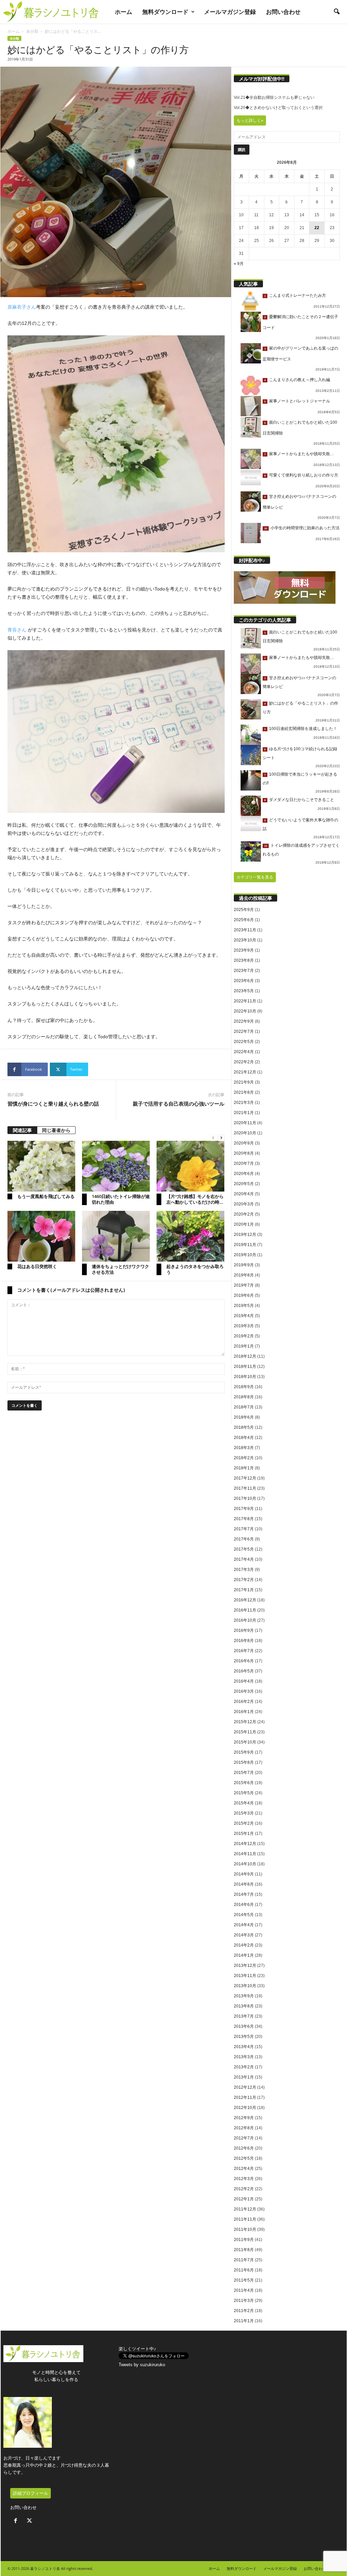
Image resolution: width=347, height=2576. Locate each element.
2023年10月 (245, 940)
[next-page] (221, 1138)
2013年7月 (244, 2016)
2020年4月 (244, 1194)
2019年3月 (244, 1326)
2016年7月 (244, 1651)
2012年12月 (245, 2087)
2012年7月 (244, 2138)
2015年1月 (244, 1834)
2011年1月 (244, 2321)
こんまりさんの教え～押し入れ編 (300, 380)
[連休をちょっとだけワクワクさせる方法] (116, 1236)
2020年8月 (244, 1153)
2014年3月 (244, 1935)
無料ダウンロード (165, 12)
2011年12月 (245, 2209)
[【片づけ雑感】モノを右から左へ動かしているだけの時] (190, 1166)
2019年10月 (245, 1255)
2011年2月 (244, 2311)
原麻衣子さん (22, 307)
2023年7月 (244, 971)
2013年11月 (245, 1976)
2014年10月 (245, 1864)
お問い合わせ (283, 12)
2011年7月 (244, 2260)
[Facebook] (17, 2521)
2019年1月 (244, 1346)
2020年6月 (244, 1174)
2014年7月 (244, 1894)
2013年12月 (245, 1966)
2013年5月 (244, 2037)
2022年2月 (244, 1062)
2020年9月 (244, 1143)
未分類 (32, 31)
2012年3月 (244, 2179)
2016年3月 (244, 1691)
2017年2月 (244, 1580)
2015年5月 (244, 1793)
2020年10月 (245, 1133)
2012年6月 (244, 2148)
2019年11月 (245, 1245)
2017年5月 (244, 1549)
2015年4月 (244, 1803)
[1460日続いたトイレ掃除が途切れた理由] (116, 1166)
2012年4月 (244, 2169)
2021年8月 (244, 1092)
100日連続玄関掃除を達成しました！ (303, 729)
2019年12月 (245, 1235)
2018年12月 (245, 1356)
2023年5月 (244, 991)
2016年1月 (244, 1712)
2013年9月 (244, 1996)
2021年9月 (244, 1082)
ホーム (124, 12)
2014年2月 (244, 1945)
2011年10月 (245, 2229)
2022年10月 (245, 1011)
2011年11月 (245, 2219)
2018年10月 (245, 1377)
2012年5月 (244, 2158)
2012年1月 (244, 2199)
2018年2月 (244, 1458)
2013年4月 (244, 2047)
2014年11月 (245, 1854)
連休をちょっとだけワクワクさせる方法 (120, 1269)
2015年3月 (244, 1813)
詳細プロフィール (30, 2493)
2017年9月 (244, 1509)
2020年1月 (244, 1224)
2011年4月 (244, 2290)
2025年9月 (244, 910)
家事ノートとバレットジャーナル (300, 401)
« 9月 (239, 264)
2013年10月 (245, 1986)
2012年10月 (245, 2108)
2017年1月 (244, 1590)
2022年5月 (244, 1042)
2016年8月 (244, 1641)
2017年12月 (245, 1478)
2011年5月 (244, 2280)
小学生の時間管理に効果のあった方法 (305, 528)
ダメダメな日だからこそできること (302, 800)
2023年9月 (244, 950)
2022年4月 (244, 1052)
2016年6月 (244, 1661)
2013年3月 (244, 2057)
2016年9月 (244, 1630)
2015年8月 (244, 1762)
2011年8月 (244, 2250)
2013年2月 (244, 2067)
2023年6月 (244, 981)
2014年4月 (244, 1925)
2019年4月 (244, 1316)
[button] (336, 12)
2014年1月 (244, 1955)
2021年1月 (244, 1113)
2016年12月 (245, 1600)
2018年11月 (245, 1367)
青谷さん (17, 630)
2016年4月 (244, 1681)
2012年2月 (244, 2189)
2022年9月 (244, 1021)
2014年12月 (245, 1844)
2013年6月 (244, 2026)
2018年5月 (244, 1427)
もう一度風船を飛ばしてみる (46, 1196)
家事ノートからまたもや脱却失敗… (302, 454)
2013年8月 (244, 2006)
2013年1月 (244, 2077)
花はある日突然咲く (37, 1266)
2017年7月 (244, 1529)
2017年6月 (244, 1539)
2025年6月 (244, 920)
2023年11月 (245, 930)
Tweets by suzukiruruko (142, 2365)
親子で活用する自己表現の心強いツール (179, 1104)
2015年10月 (245, 1742)
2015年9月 (244, 1752)
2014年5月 (244, 1915)
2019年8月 (244, 1275)
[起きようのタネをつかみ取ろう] (190, 1236)
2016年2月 (244, 1702)
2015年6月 (244, 1783)
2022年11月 (245, 1001)
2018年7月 (244, 1407)
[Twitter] (30, 2521)
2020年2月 (244, 1214)
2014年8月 (244, 1884)
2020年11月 (245, 1123)
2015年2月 (244, 1823)
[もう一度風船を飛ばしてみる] (41, 1166)
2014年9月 (244, 1874)
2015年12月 (245, 1722)
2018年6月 (244, 1417)
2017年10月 (245, 1498)
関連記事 (22, 1130)
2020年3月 (244, 1204)
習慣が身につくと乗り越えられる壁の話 (53, 1104)
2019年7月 (244, 1285)
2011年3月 (244, 2301)
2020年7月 (244, 1163)
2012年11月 (245, 2097)
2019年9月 (244, 1265)
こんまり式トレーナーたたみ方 (298, 295)
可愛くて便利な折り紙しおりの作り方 (304, 475)
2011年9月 (244, 2240)
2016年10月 (245, 1620)
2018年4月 (244, 1438)
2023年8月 (244, 960)
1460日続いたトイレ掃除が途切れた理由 (121, 1199)
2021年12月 (245, 1072)
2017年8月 (244, 1519)
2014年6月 (244, 1905)
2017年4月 (244, 1559)
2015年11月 (245, 1732)
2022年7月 (244, 1031)
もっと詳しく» (250, 120)
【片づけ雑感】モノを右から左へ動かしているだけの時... (195, 1199)
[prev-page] (213, 1138)
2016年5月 (244, 1671)
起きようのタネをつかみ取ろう (195, 1269)
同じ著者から (56, 1130)
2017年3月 (244, 1570)
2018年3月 (244, 1448)
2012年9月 (244, 2118)
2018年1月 (244, 1468)
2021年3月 (244, 1103)
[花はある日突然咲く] (41, 1236)
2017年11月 (245, 1488)
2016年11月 (245, 1610)
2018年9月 (244, 1387)
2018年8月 (244, 1397)
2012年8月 (244, 2128)
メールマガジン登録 (230, 12)
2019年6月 (244, 1295)
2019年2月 (244, 1336)
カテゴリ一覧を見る (255, 877)
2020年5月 (244, 1184)
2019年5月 (244, 1306)
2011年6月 (244, 2270)
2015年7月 (244, 1773)
